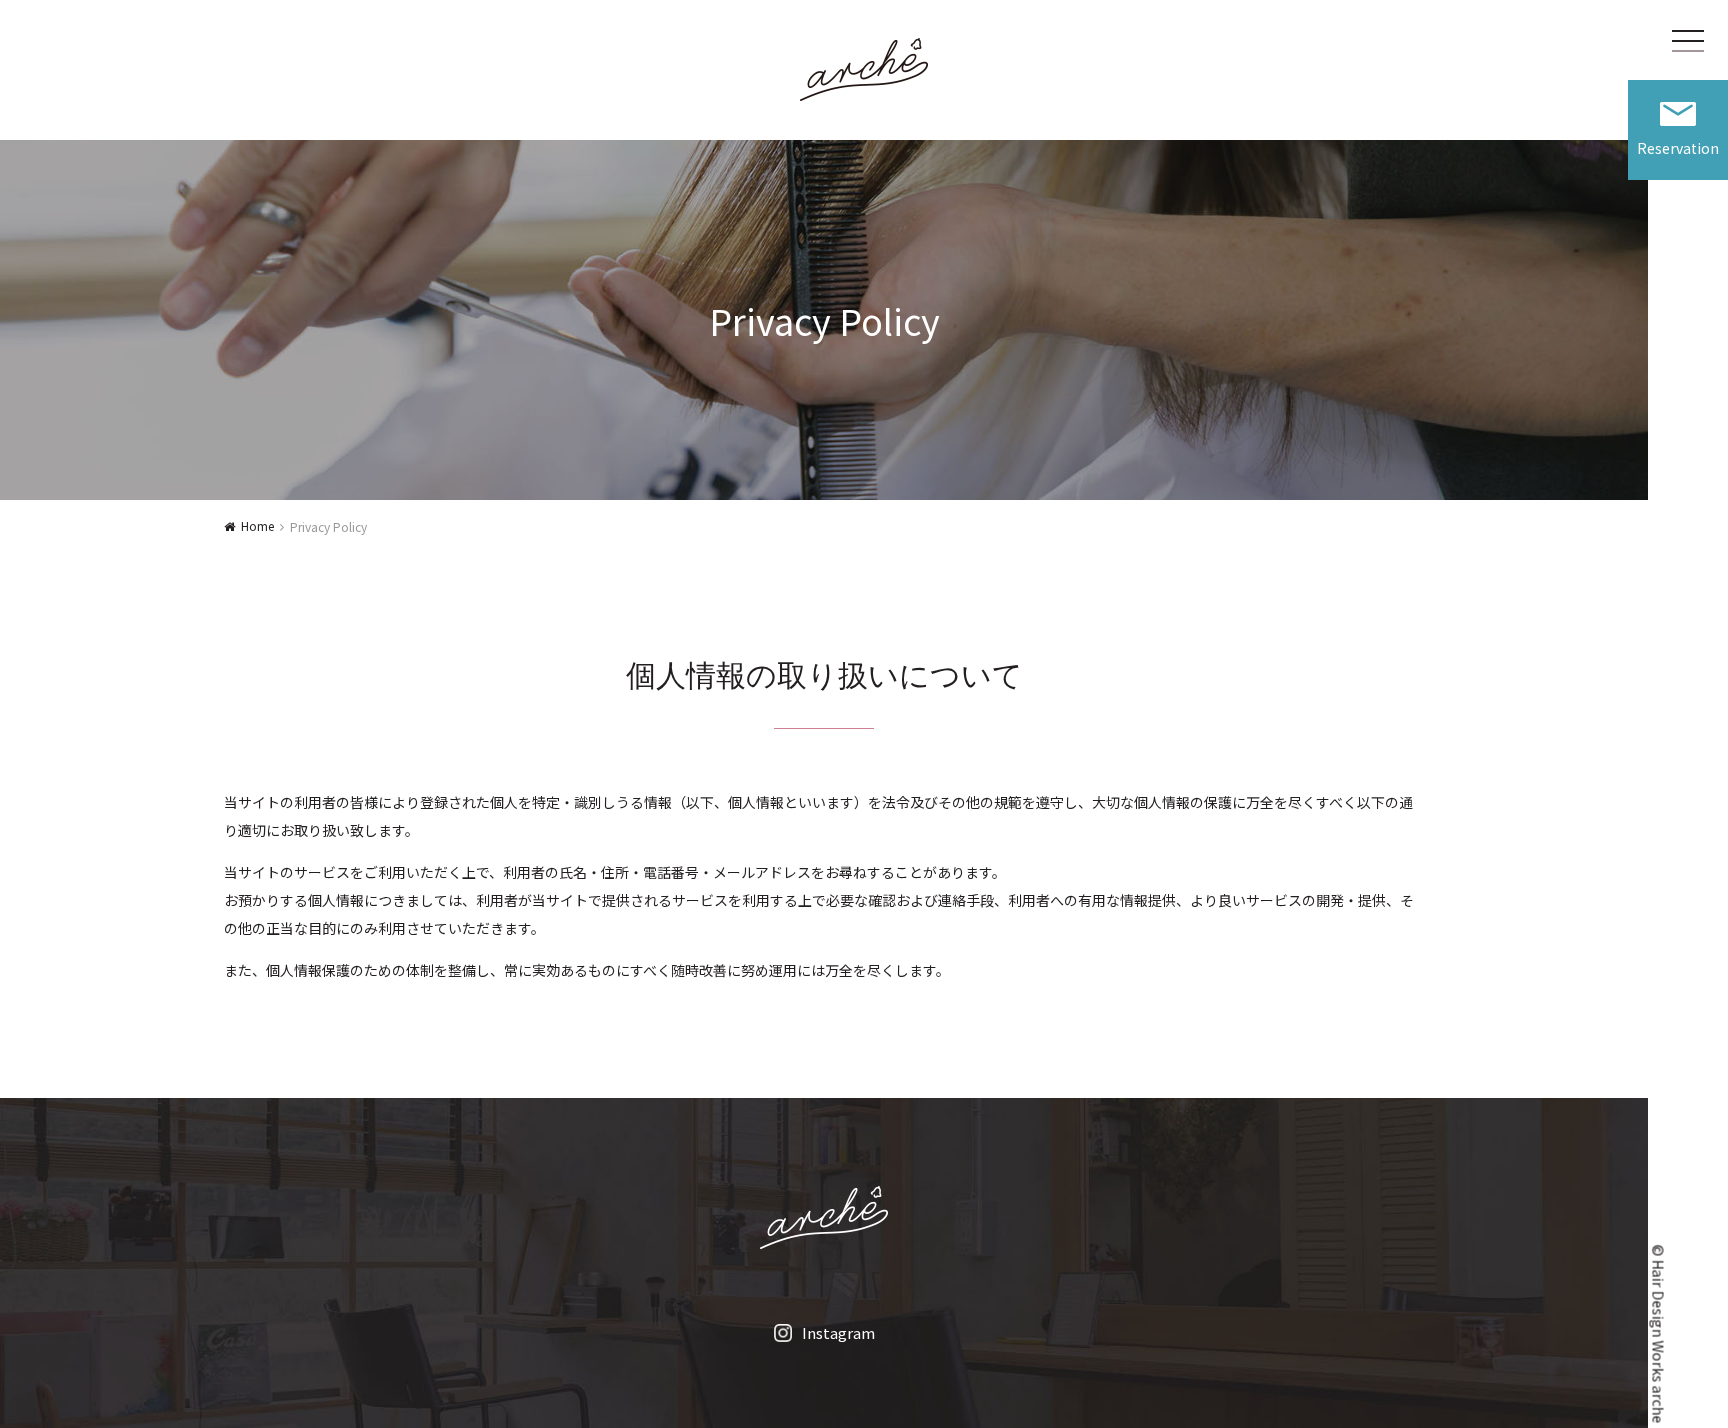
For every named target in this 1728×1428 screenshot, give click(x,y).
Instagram (838, 1332)
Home (257, 525)
